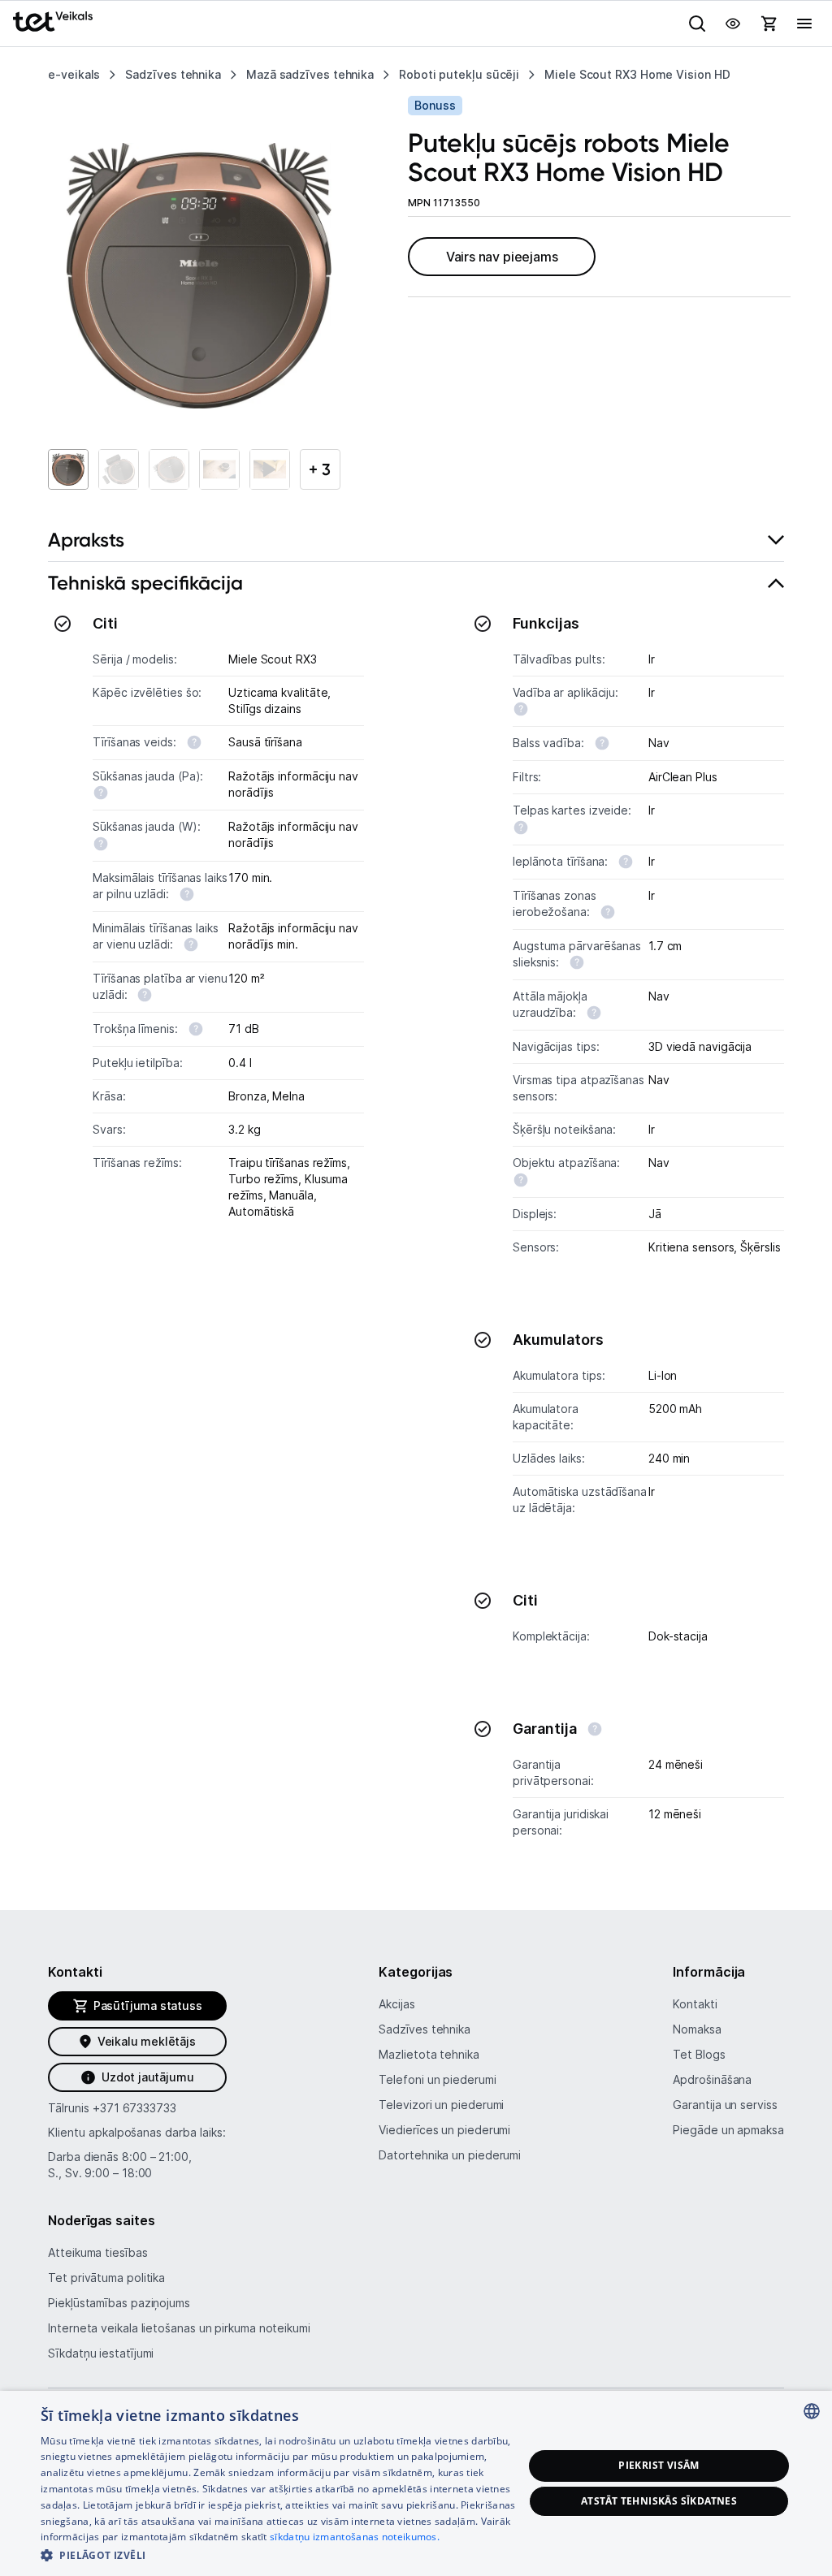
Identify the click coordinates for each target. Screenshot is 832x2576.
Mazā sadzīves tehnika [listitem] (310, 74)
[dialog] (416, 2483)
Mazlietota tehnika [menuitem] (429, 2054)
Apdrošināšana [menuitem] (712, 2079)
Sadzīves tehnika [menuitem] (425, 2029)
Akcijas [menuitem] (396, 2004)
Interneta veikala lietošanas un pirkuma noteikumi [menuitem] (179, 2328)
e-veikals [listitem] (74, 74)
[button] (282, 2554)
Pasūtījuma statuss (148, 2005)
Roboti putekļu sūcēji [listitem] (459, 74)
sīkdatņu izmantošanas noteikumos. (355, 2537)
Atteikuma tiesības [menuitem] (97, 2252)
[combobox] (812, 2411)
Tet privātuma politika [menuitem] (106, 2278)
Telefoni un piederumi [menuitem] (437, 2079)
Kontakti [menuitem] (695, 2004)
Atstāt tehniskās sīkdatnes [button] (659, 2501)
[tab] (416, 540)
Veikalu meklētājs (147, 2041)
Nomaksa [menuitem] (697, 2029)
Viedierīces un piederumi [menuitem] (444, 2130)
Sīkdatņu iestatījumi (101, 2353)
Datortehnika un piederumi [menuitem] (450, 2155)
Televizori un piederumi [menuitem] (441, 2105)
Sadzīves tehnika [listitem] (173, 74)
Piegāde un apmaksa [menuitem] (728, 2130)
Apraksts (86, 540)
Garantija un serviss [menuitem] (725, 2105)
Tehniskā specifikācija (145, 583)
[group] (199, 276)
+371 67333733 (134, 2108)
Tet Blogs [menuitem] (699, 2054)
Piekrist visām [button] (659, 2465)
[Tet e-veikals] (53, 22)
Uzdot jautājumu (147, 2077)
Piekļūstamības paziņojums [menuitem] (119, 2303)
